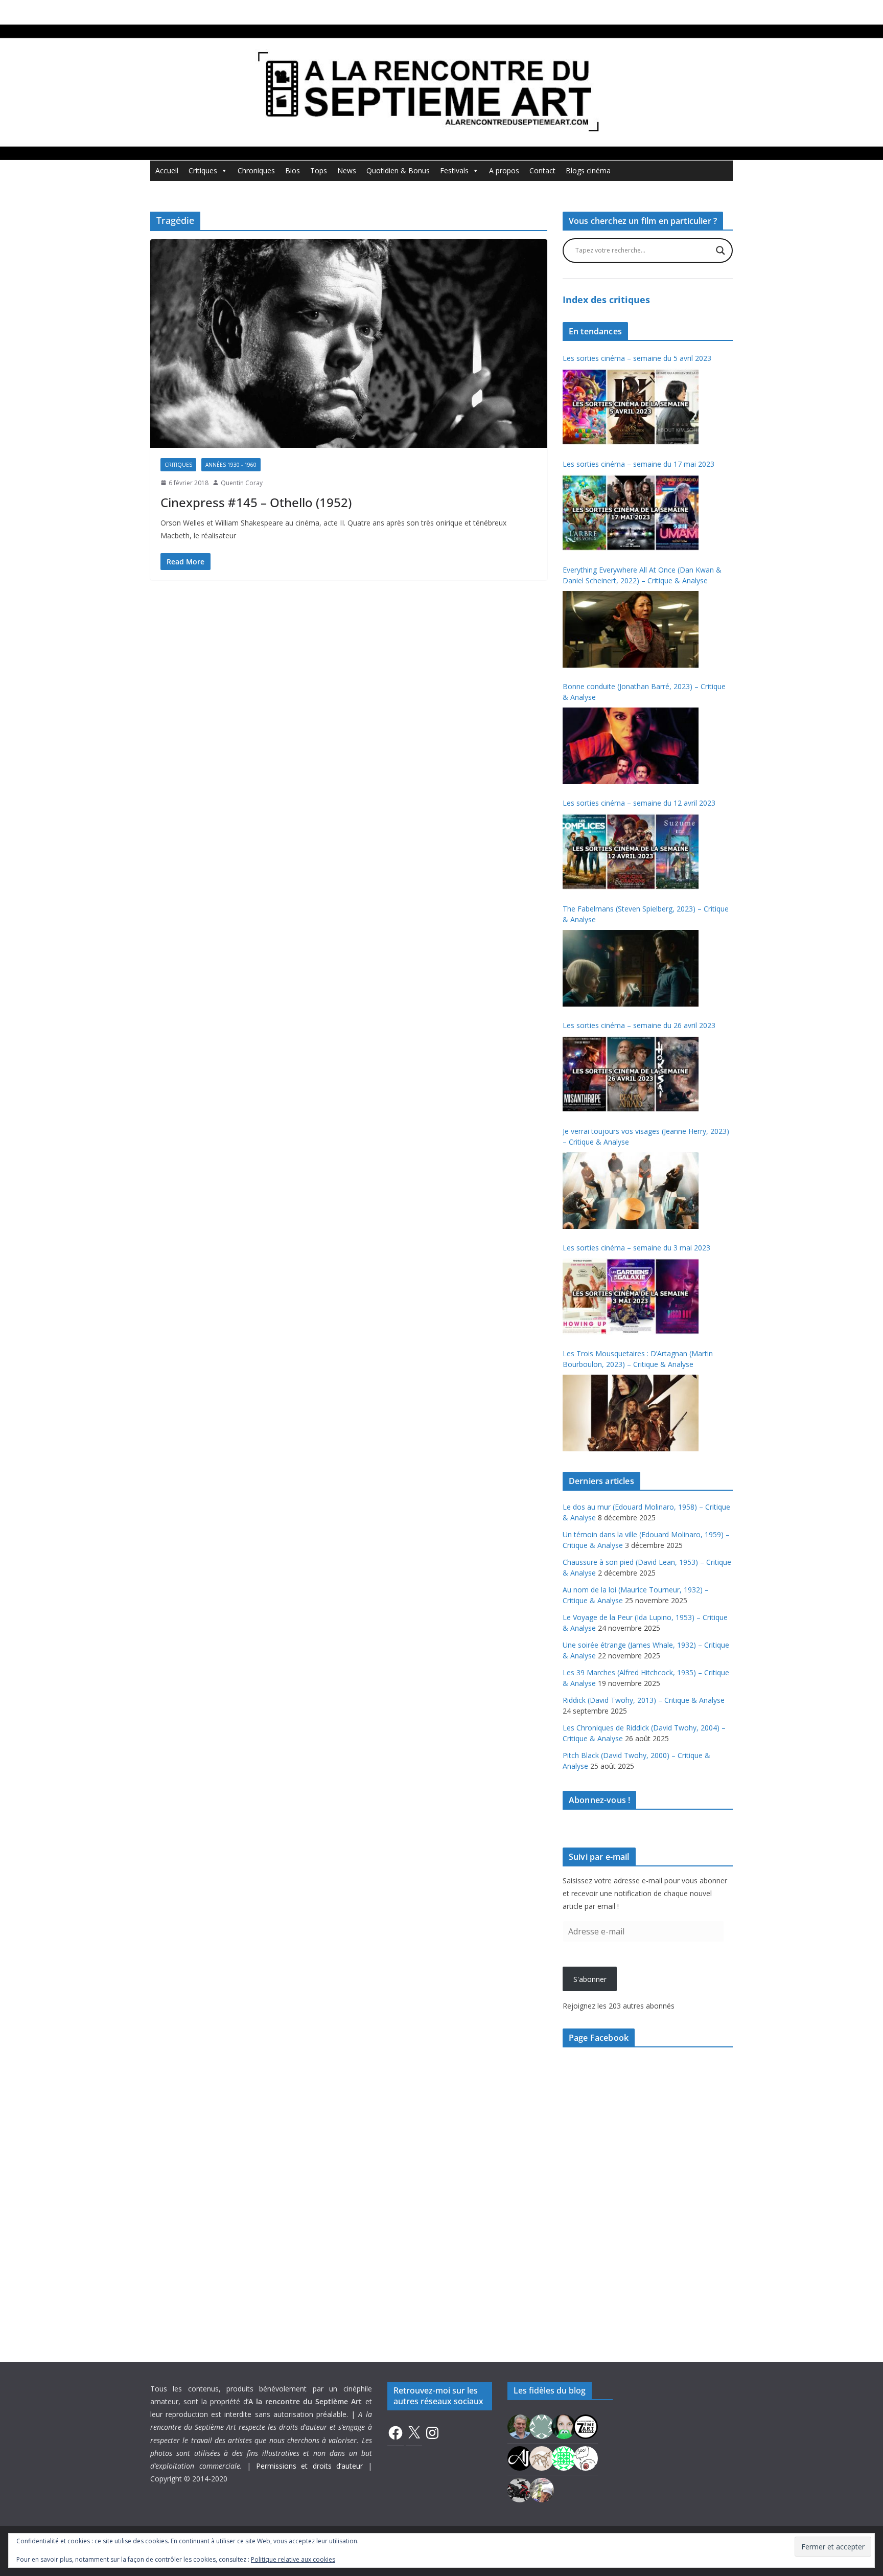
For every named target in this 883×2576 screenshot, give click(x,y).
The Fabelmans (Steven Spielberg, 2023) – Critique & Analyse (646, 914)
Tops (319, 170)
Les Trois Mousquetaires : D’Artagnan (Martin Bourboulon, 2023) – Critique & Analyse (638, 1359)
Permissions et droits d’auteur (310, 2466)
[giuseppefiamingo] (520, 2425)
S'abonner (590, 1979)
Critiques (203, 170)
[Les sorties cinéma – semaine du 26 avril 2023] (631, 1074)
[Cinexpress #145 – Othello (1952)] (349, 344)
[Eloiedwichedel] (520, 2489)
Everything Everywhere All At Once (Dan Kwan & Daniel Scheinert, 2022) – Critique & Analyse (642, 575)
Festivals (454, 170)
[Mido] (564, 2425)
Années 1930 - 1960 (231, 465)
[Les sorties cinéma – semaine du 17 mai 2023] (631, 513)
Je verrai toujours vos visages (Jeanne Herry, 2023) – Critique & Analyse (646, 1136)
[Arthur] (542, 2457)
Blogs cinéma (588, 170)
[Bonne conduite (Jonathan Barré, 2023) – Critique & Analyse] (631, 746)
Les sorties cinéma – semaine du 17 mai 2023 (638, 464)
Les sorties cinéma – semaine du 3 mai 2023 (636, 1248)
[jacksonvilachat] (520, 2457)
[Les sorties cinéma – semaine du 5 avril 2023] (631, 407)
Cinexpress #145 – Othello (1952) (256, 502)
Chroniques (256, 170)
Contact (542, 170)
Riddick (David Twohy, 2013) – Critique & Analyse (644, 1700)
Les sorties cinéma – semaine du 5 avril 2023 (637, 358)
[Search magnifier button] (721, 250)
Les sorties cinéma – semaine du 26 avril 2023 (639, 1025)
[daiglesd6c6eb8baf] (542, 2425)
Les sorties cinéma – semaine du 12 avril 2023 (639, 803)
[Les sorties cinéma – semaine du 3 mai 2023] (631, 1296)
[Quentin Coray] (586, 2425)
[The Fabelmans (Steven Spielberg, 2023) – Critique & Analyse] (631, 968)
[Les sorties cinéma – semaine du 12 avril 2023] (631, 852)
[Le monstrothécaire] (586, 2457)
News (347, 170)
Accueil (167, 170)
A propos (504, 170)
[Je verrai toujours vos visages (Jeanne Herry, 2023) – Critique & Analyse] (631, 1191)
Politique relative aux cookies (293, 2559)
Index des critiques (606, 300)
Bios (293, 170)
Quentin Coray (242, 483)
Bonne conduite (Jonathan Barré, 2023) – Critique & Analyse (644, 692)
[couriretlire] (542, 2489)
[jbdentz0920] (564, 2457)
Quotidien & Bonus (398, 170)
